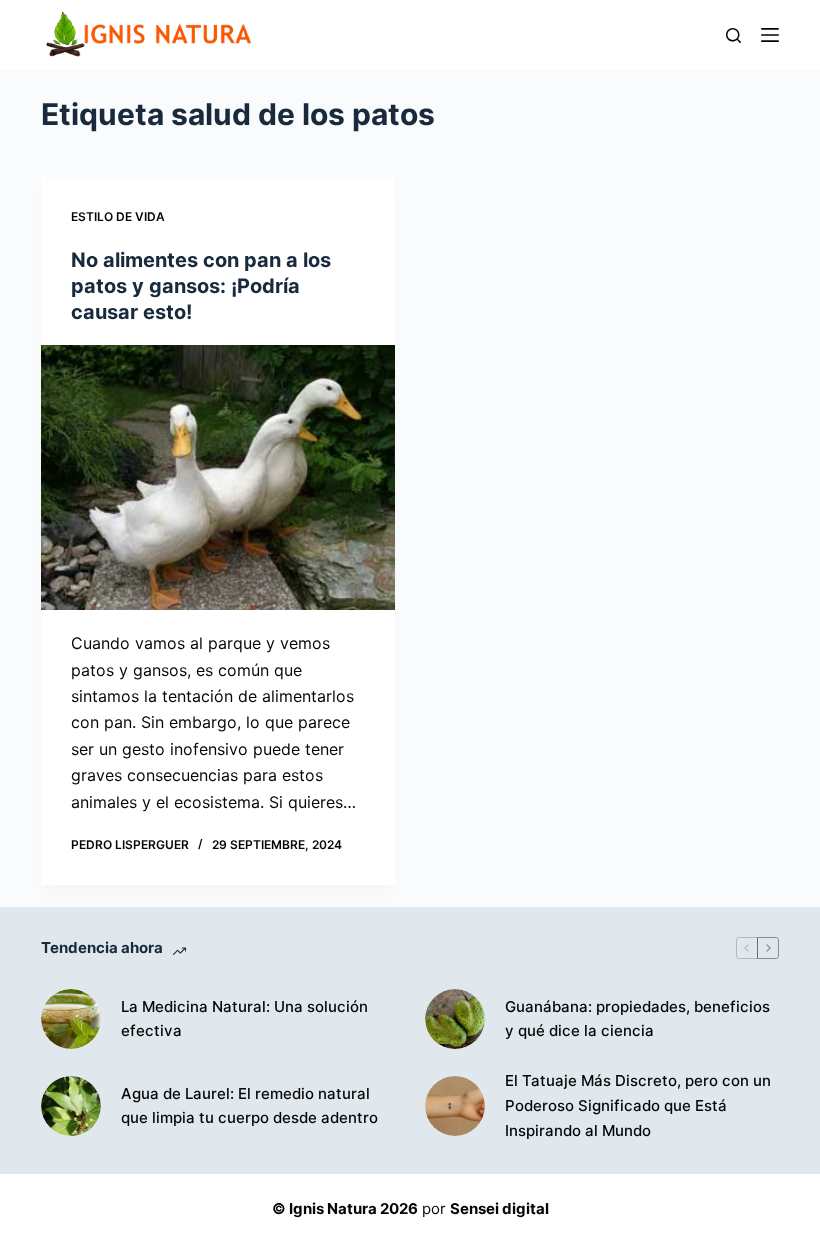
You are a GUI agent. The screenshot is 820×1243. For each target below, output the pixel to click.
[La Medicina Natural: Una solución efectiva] (71, 1019)
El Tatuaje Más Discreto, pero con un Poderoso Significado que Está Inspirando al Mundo (638, 1105)
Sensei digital (499, 1208)
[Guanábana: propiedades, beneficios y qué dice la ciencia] (455, 1019)
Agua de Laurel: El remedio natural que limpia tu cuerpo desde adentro (249, 1106)
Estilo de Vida (118, 216)
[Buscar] (733, 35)
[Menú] (770, 35)
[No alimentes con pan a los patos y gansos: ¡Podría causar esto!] (218, 478)
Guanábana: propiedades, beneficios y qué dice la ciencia (637, 1019)
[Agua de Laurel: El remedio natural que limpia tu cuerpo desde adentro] (71, 1106)
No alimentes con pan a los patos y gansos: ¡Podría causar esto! (201, 286)
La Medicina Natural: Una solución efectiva (244, 1019)
